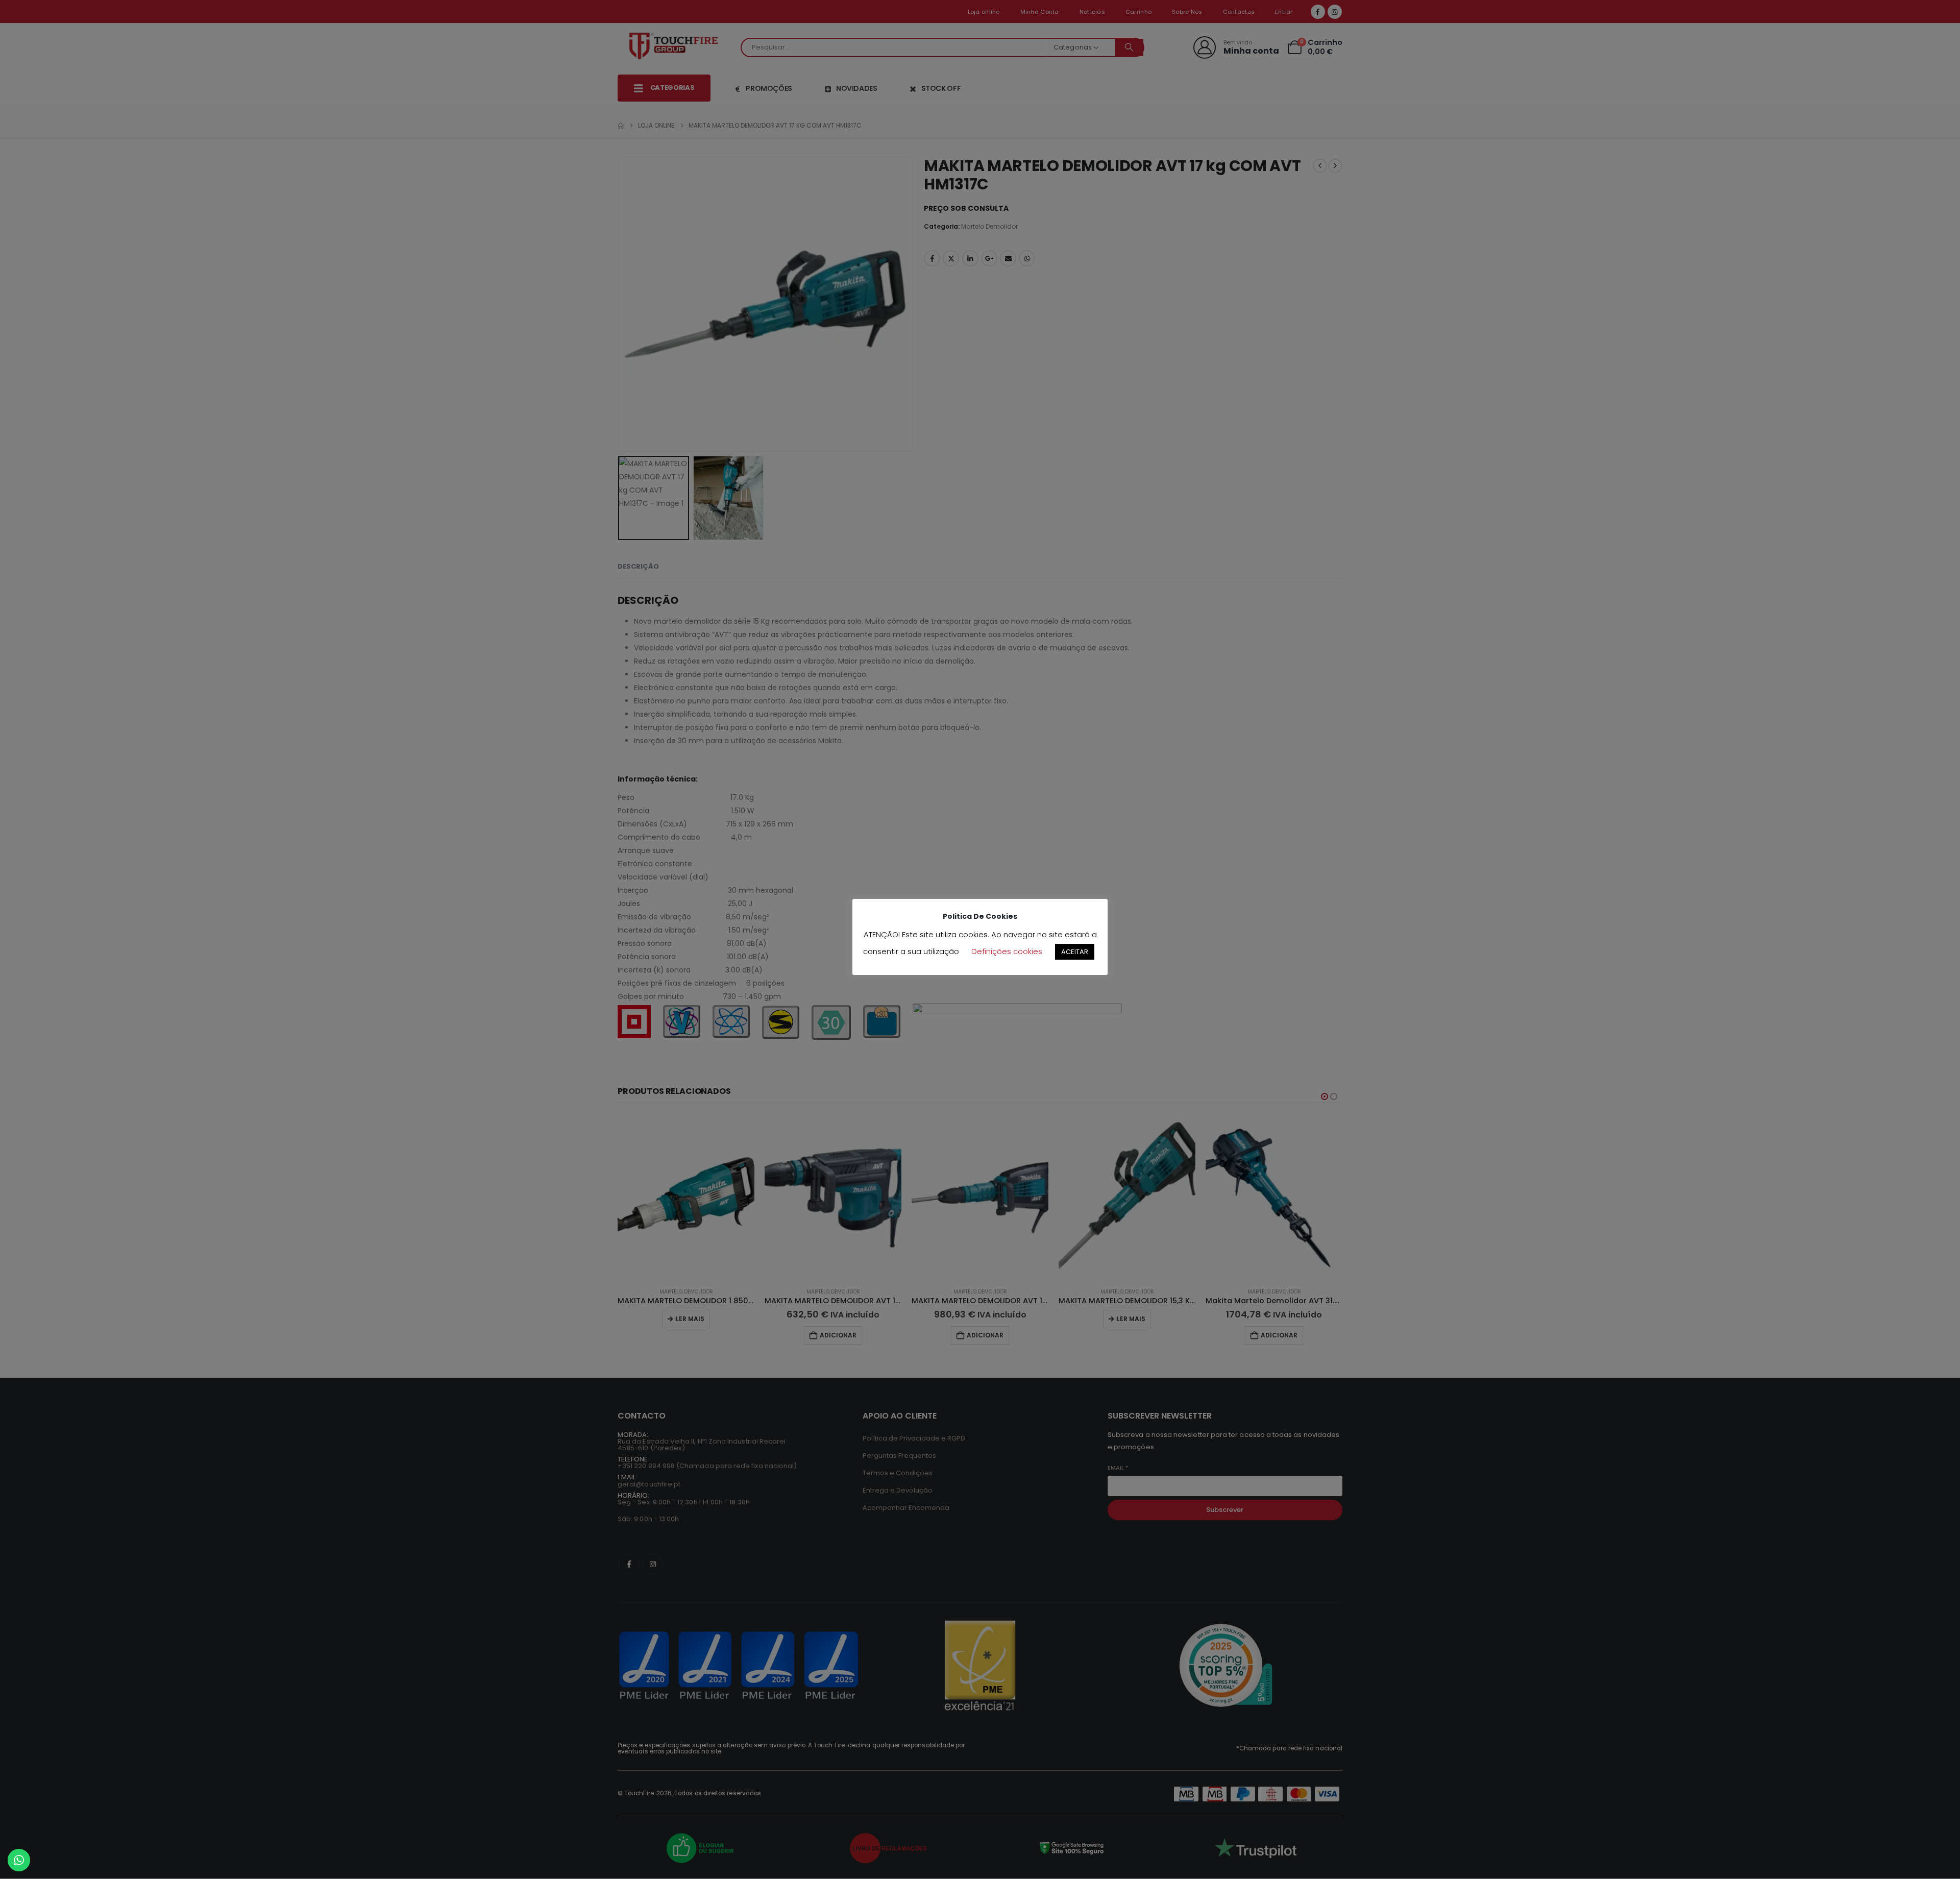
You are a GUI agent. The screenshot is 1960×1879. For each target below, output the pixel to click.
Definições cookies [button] (1007, 951)
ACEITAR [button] (1075, 952)
